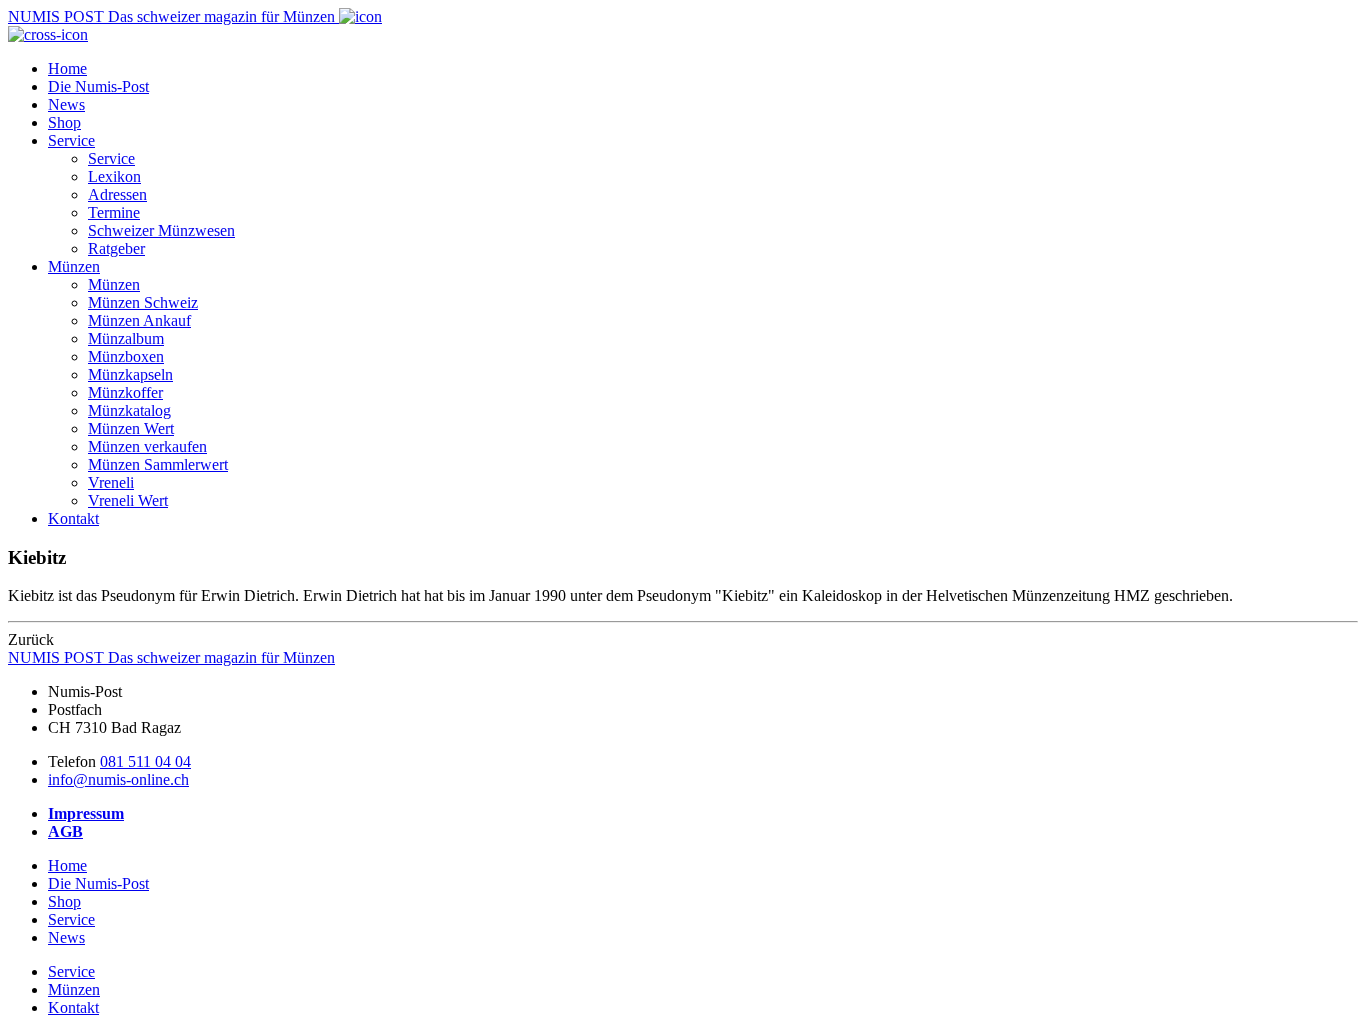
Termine (114, 212)
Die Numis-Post (98, 86)
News (66, 104)
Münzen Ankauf (139, 320)
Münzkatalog (129, 410)
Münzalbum (126, 338)
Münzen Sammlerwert (158, 464)
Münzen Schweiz (143, 302)
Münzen (74, 266)
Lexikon (114, 176)
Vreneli (111, 482)
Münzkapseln (130, 374)
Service (71, 140)
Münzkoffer (125, 392)
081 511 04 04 (145, 761)
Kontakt (73, 518)
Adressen (117, 194)
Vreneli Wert (128, 500)
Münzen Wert (131, 428)
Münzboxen (126, 356)
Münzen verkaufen (147, 446)
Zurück (31, 639)
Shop (64, 122)
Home (67, 68)
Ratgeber (116, 248)
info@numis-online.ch (118, 779)
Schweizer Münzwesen (161, 230)
